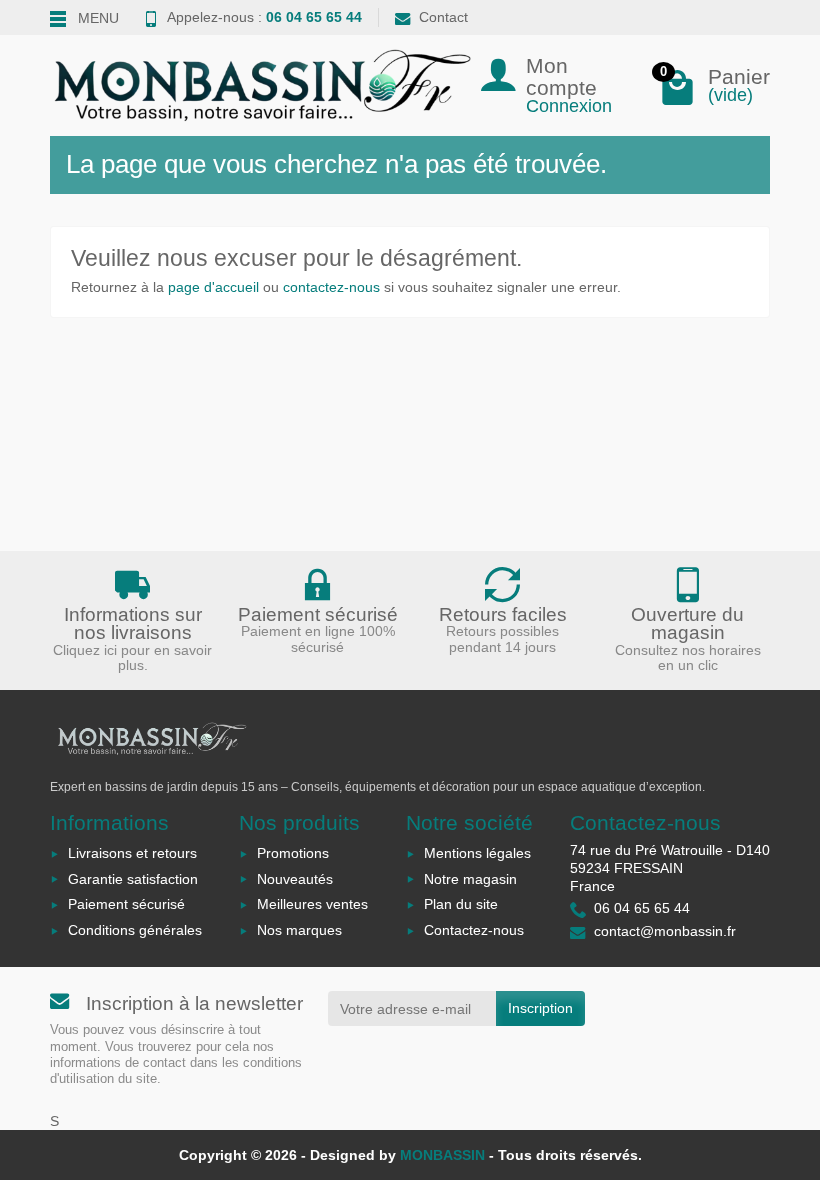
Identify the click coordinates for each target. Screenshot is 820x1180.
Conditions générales (135, 930)
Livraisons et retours (132, 853)
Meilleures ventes (312, 904)
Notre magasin (470, 879)
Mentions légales (477, 853)
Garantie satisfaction (133, 879)
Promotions (293, 853)
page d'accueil (213, 287)
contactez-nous (331, 287)
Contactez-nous (474, 930)
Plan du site (461, 904)
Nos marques (299, 930)
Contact (443, 17)
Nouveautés (295, 879)
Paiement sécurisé (126, 904)
